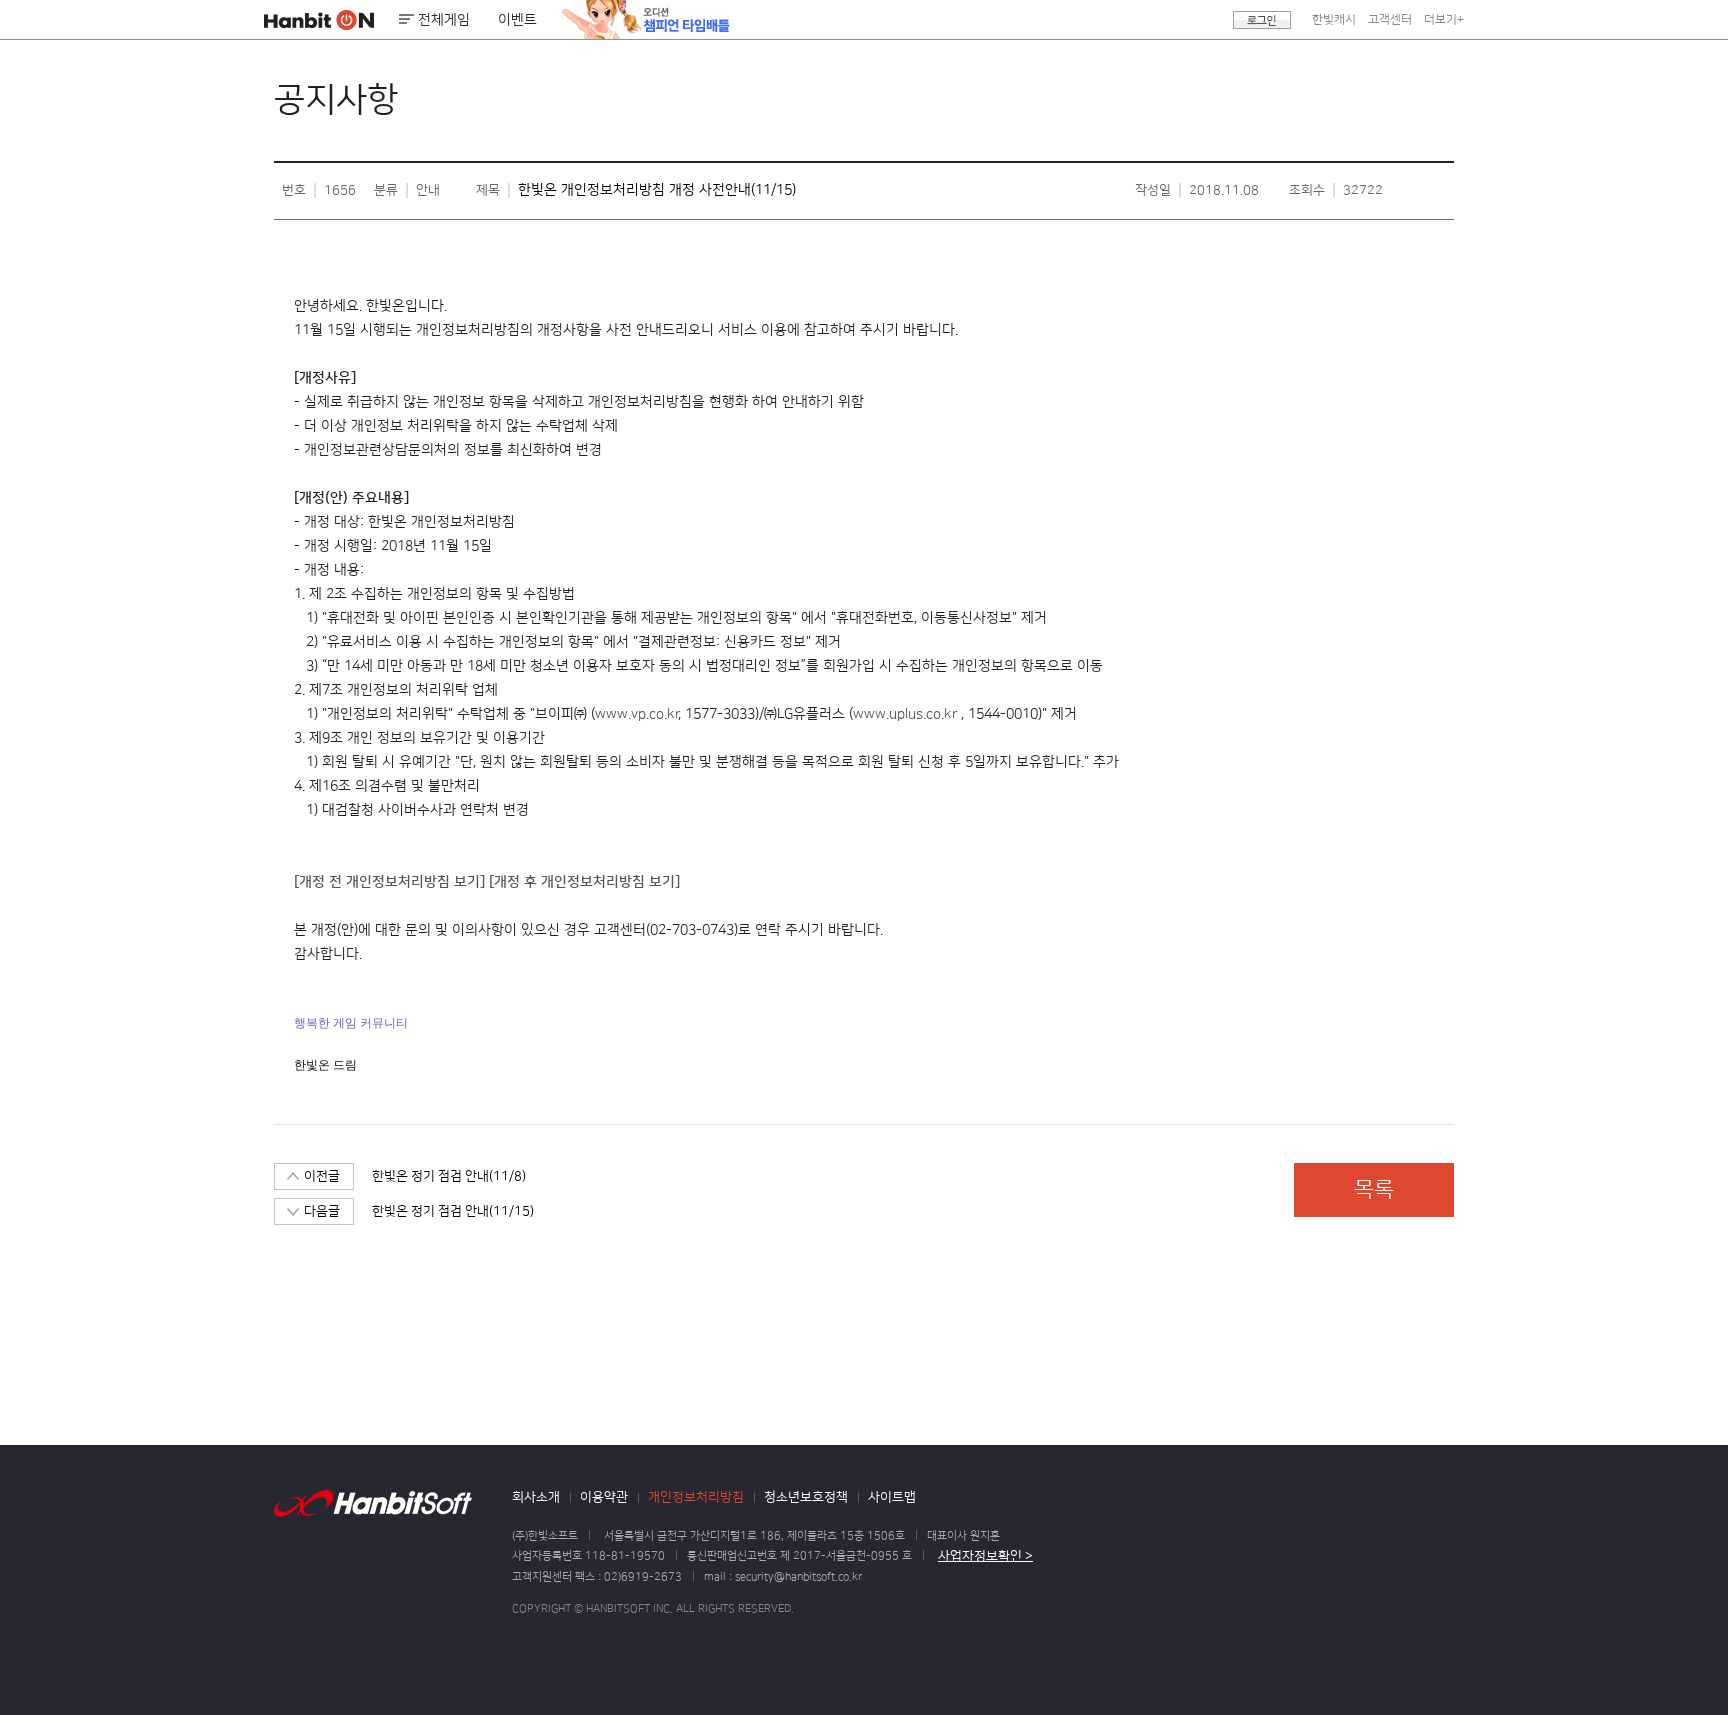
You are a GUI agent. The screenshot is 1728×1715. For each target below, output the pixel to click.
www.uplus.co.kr (905, 714)
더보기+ (1444, 19)
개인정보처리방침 (696, 1497)
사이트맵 (892, 1497)
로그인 (1262, 20)
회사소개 (536, 1497)
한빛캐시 (1334, 19)
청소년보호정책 (806, 1497)
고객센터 (1390, 19)
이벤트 (517, 20)
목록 (1374, 1189)
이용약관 (604, 1497)
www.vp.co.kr (637, 714)
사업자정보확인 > (985, 1556)
